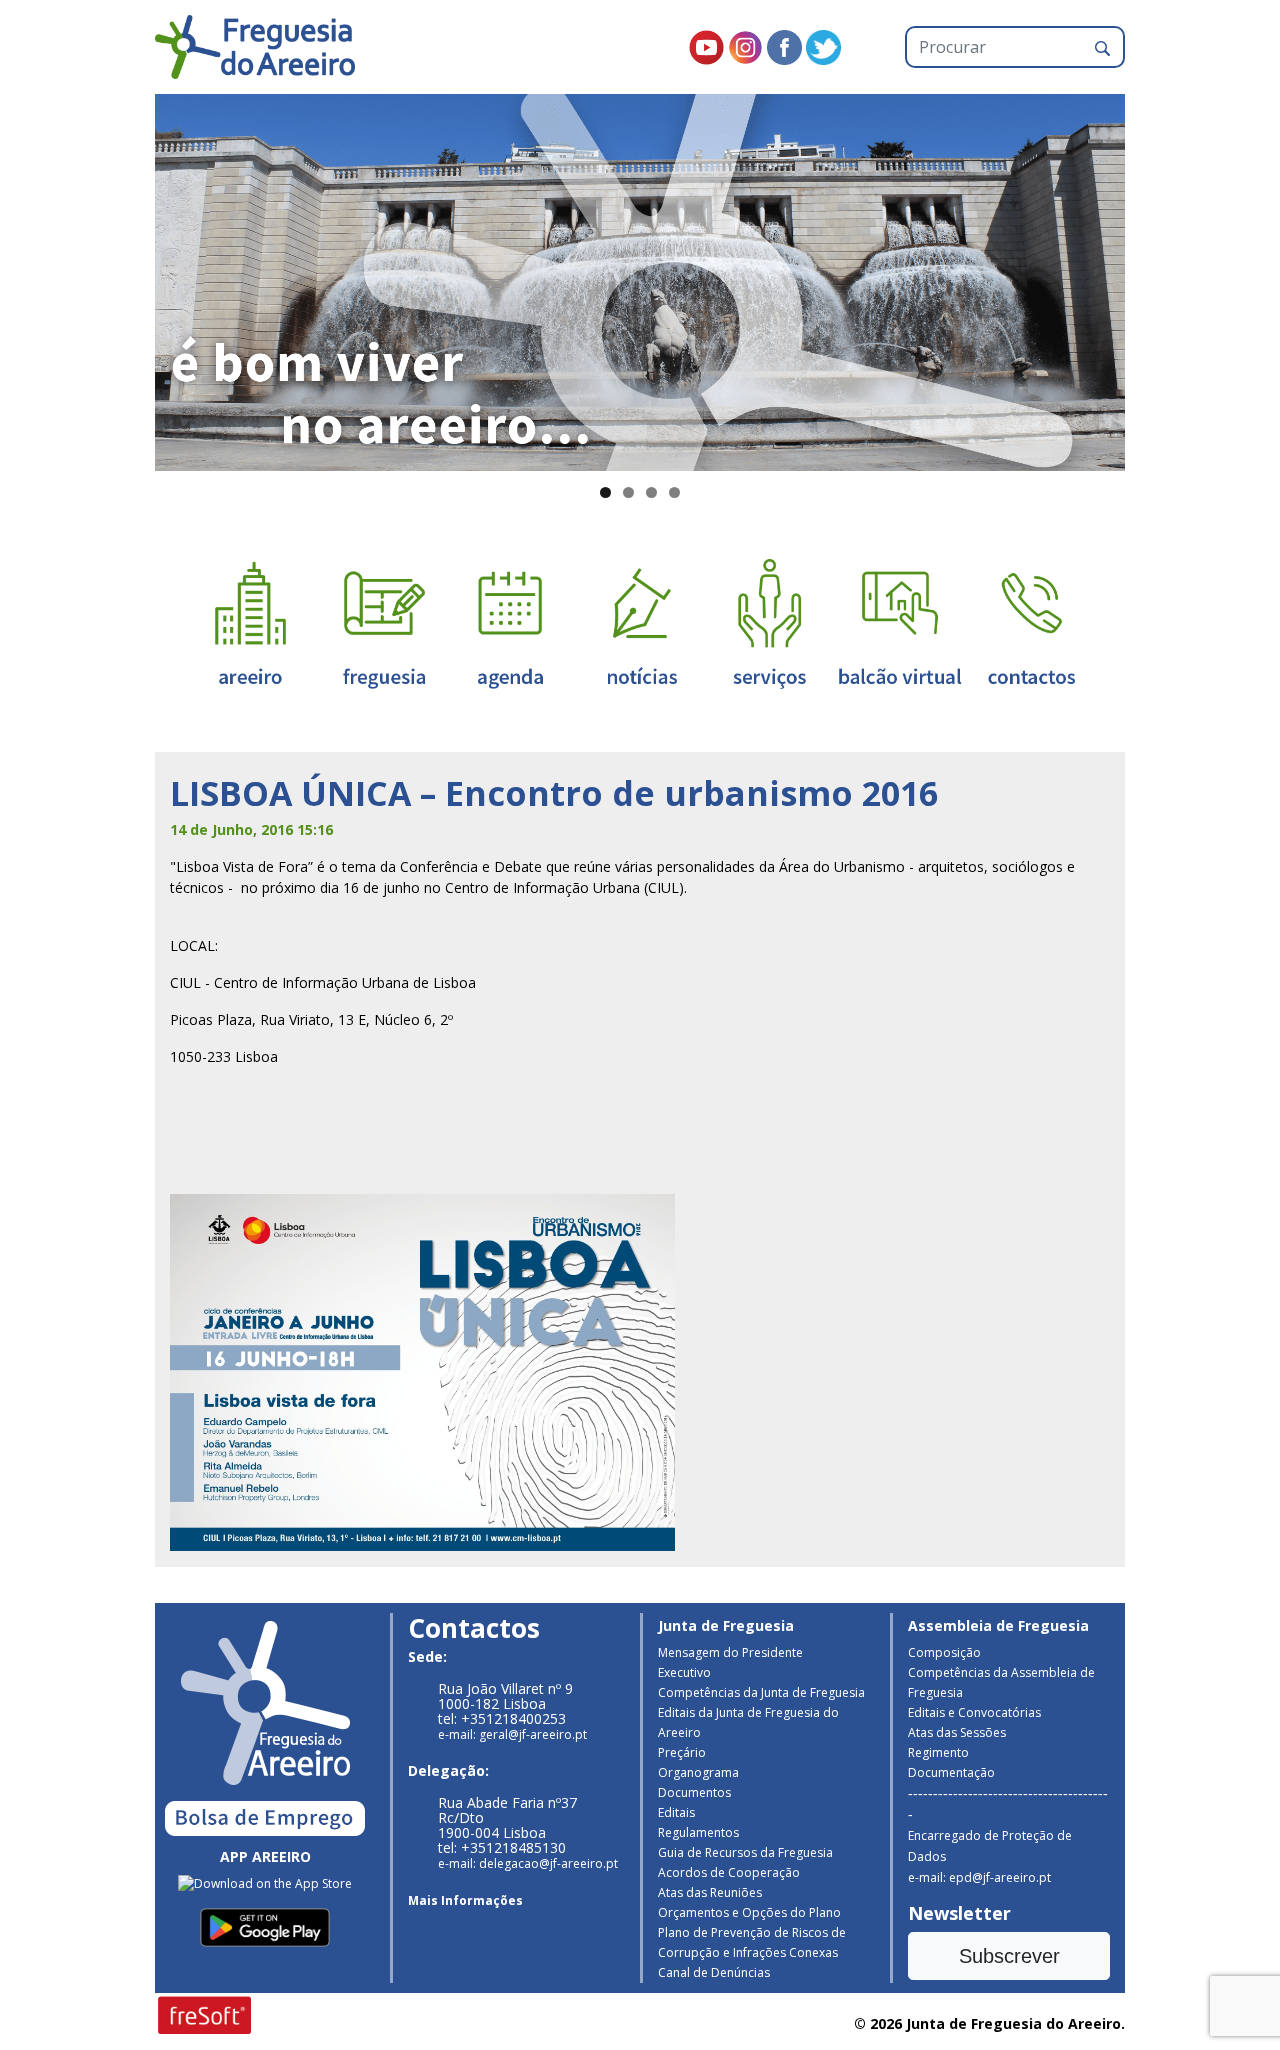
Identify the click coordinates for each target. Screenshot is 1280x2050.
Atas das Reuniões (710, 1892)
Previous (120, 278)
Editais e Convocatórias (974, 1712)
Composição (944, 1652)
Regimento (938, 1752)
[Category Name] (510, 622)
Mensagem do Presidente (730, 1652)
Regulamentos (698, 1832)
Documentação (951, 1772)
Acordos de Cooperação (729, 1872)
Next (1160, 278)
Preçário (682, 1752)
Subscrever (1009, 1956)
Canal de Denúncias (714, 1972)
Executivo (684, 1672)
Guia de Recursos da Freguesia (745, 1852)
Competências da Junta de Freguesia (761, 1692)
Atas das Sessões (957, 1732)
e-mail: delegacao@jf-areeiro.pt (528, 1863)
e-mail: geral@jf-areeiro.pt (512, 1734)
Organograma (698, 1772)
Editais (676, 1812)
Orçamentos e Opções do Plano (749, 1912)
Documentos (694, 1792)
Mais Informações (465, 1900)
